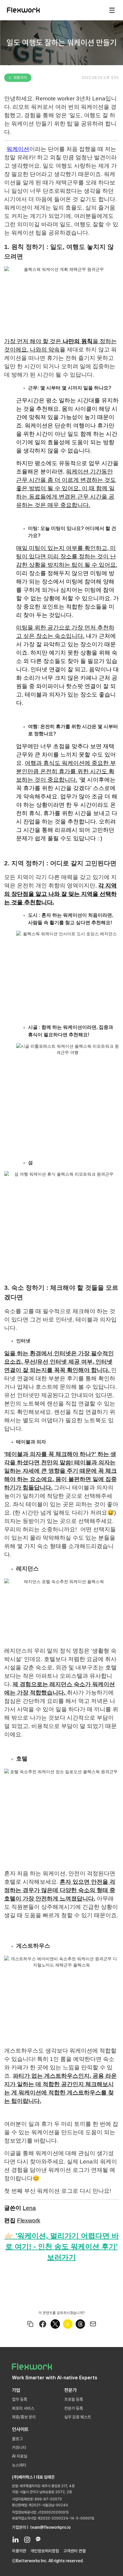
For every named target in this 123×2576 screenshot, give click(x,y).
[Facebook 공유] (43, 2324)
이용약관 (19, 2551)
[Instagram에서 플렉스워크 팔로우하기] (27, 2539)
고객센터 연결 (74, 2551)
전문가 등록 (74, 2408)
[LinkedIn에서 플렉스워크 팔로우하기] (15, 2539)
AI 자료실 (20, 2456)
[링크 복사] (30, 2324)
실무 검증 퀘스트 (78, 2417)
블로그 (17, 2439)
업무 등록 (20, 2399)
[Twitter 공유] (55, 2324)
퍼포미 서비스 (23, 2408)
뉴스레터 (19, 2465)
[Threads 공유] (80, 2324)
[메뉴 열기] (112, 10)
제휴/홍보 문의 (24, 2417)
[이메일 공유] (93, 2324)
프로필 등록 (74, 2399)
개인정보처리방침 (45, 2551)
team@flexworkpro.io (50, 2527)
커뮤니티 (19, 2447)
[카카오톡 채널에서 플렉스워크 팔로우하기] (38, 2539)
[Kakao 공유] (68, 2324)
